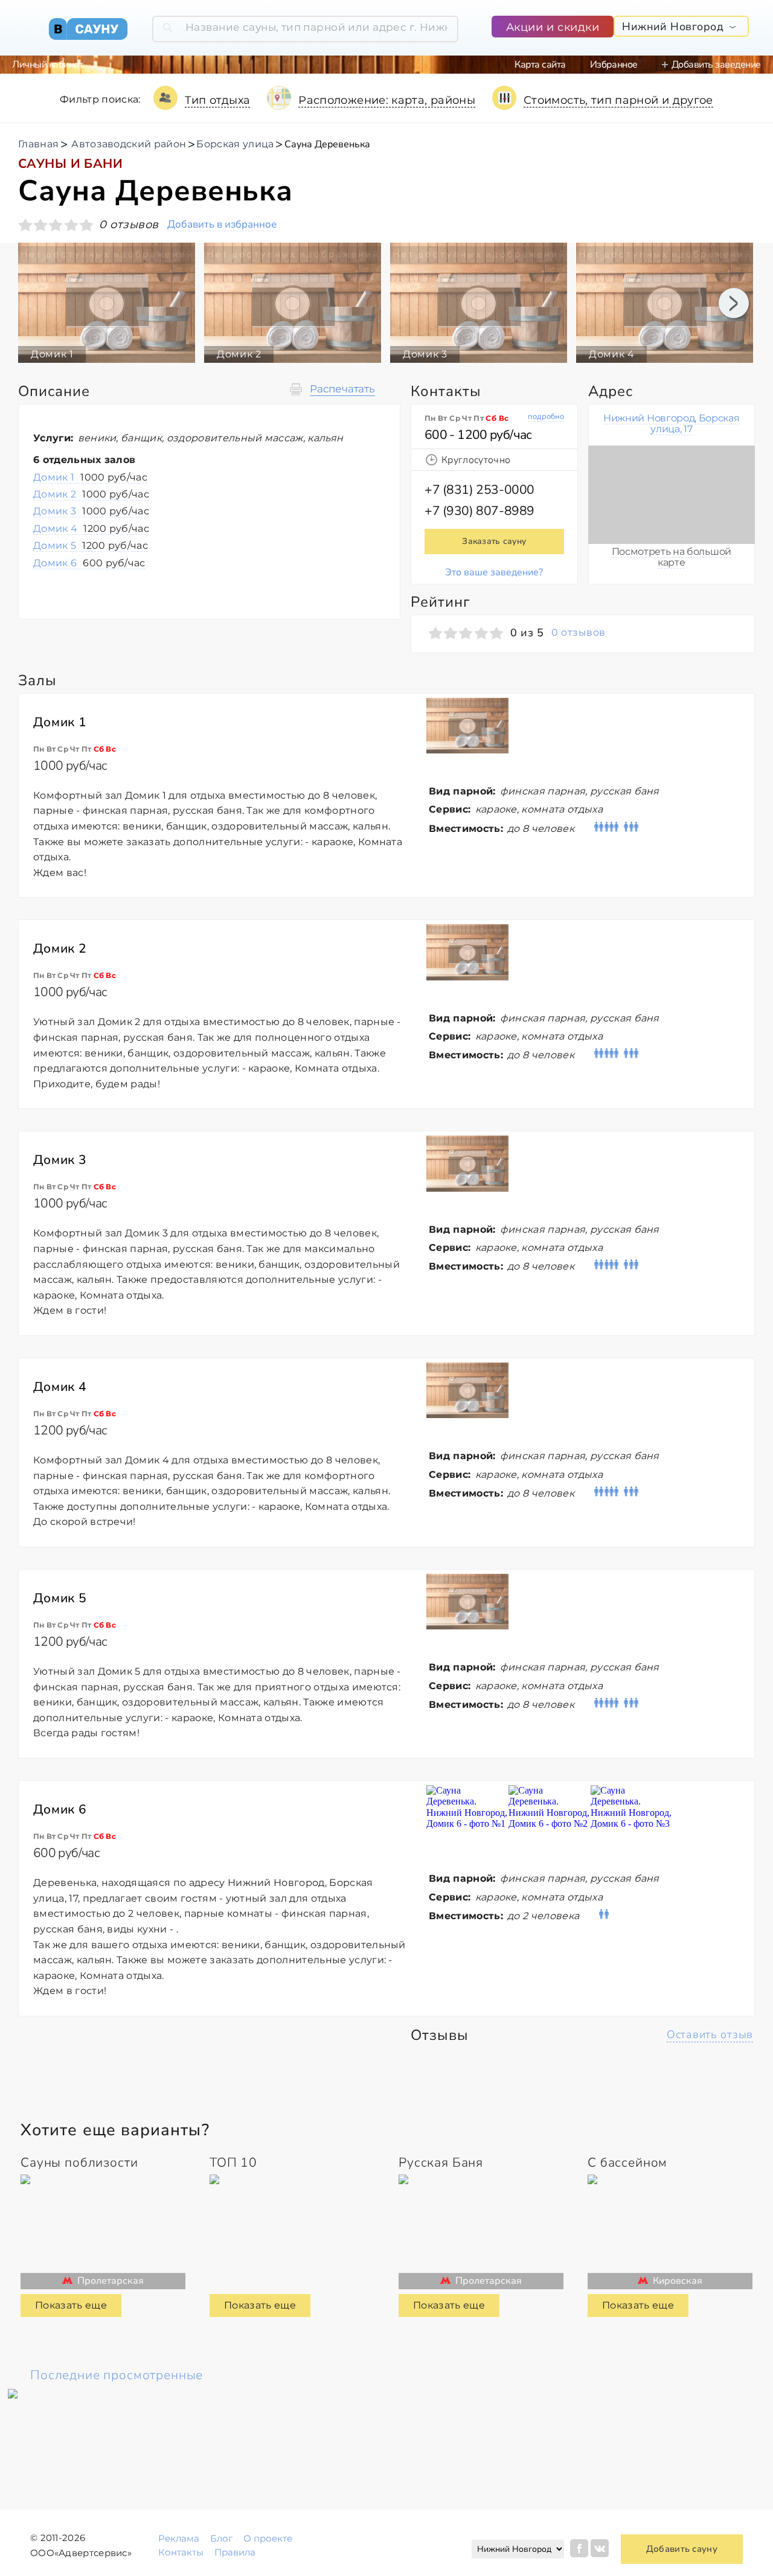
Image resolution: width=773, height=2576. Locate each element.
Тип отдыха (218, 100)
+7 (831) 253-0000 (480, 490)
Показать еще (71, 2305)
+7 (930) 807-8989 (480, 511)
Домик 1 (90, 477)
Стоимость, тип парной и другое (618, 100)
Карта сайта (540, 65)
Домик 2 (91, 494)
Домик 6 (89, 563)
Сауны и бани (70, 164)
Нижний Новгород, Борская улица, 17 (671, 423)
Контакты (181, 2552)
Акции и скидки (553, 27)
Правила (235, 2552)
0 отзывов (578, 633)
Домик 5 (91, 545)
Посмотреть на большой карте (672, 557)
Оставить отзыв (710, 2034)
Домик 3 (91, 511)
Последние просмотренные (117, 2375)
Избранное (614, 65)
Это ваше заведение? (494, 572)
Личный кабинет (47, 65)
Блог (221, 2538)
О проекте (268, 2538)
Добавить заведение (716, 65)
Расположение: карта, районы (387, 100)
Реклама (179, 2538)
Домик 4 (91, 529)
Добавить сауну (682, 2549)
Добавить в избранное (222, 225)
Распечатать (342, 389)
